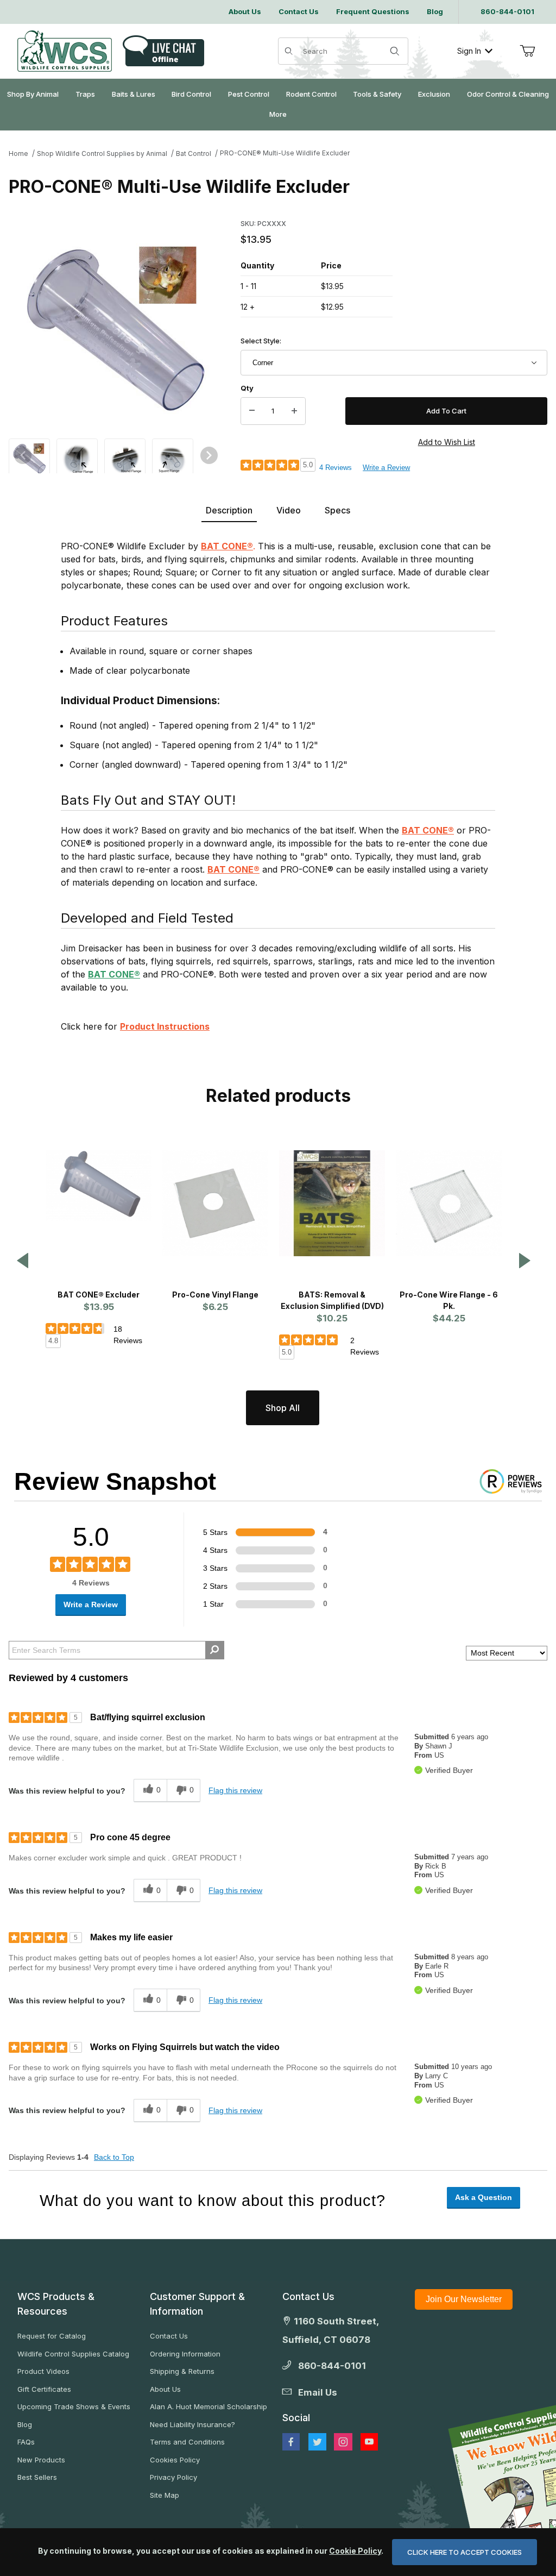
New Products (41, 2460)
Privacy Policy (173, 2477)
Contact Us (169, 2336)
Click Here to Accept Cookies (465, 2552)
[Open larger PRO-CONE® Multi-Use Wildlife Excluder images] (116, 333)
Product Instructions (165, 1026)
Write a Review (386, 468)
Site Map (165, 2495)
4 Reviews (336, 468)
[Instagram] (343, 2442)
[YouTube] (369, 2442)
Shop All (283, 1408)
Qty (247, 388)
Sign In (469, 51)
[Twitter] (317, 2442)
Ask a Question (484, 2197)
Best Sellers (37, 2477)
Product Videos (43, 2371)
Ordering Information (185, 2354)
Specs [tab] (337, 510)
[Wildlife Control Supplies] (65, 51)
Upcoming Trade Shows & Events (74, 2406)
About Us (165, 2389)
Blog (25, 2424)
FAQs (26, 2442)
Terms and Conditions (187, 2442)
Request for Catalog (52, 2336)
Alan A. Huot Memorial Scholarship (208, 2406)
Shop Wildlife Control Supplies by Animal (102, 153)
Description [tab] (229, 510)
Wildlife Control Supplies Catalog (73, 2354)
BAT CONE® (227, 546)
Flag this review (235, 1790)
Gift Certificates (44, 2389)
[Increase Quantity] (294, 411)
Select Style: (261, 341)
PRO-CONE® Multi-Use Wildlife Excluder (285, 153)
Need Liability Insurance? (192, 2424)
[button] (29, 458)
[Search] (395, 51)
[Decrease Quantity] (252, 411)
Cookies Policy (175, 2460)
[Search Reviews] (215, 1650)
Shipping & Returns (182, 2371)
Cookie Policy (355, 2551)
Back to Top (114, 2157)
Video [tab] (289, 510)
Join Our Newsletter (464, 2299)
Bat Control (194, 153)
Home (18, 153)
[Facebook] (291, 2442)
